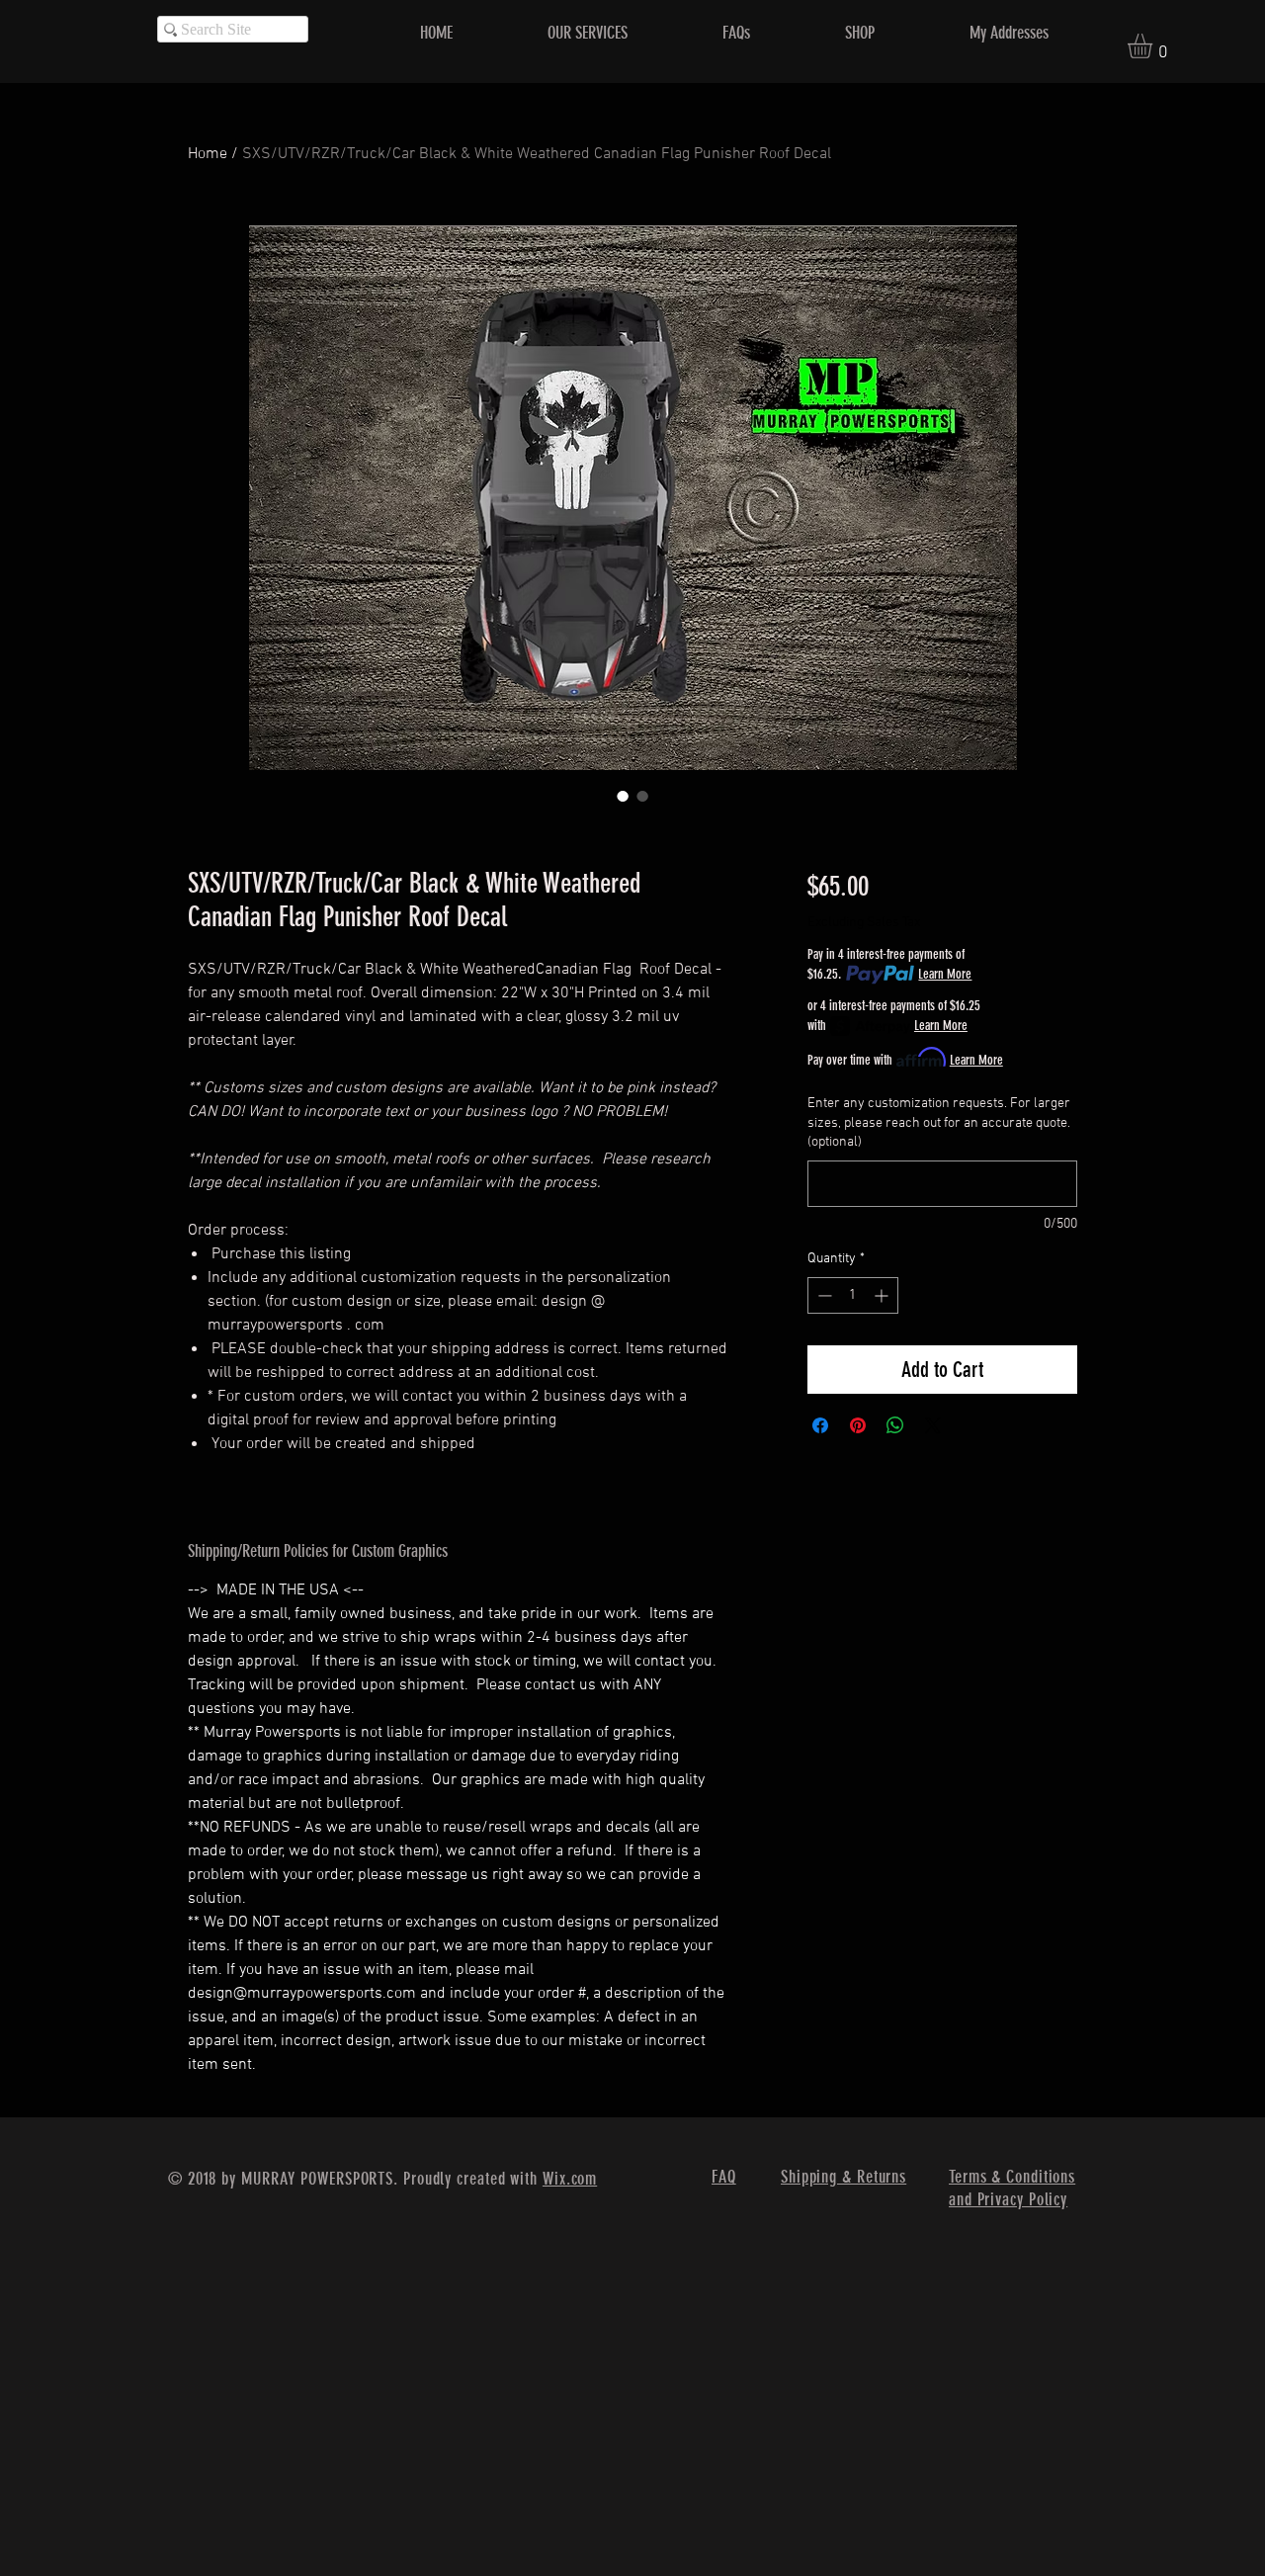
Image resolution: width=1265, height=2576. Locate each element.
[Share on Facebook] (820, 1425)
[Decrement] (823, 1295)
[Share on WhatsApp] (895, 1425)
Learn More (945, 974)
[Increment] (883, 1295)
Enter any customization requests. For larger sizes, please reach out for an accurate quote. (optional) (939, 1123)
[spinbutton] (853, 1295)
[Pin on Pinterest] (858, 1425)
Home (208, 154)
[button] (1154, 46)
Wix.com (570, 2179)
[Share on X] (933, 1425)
